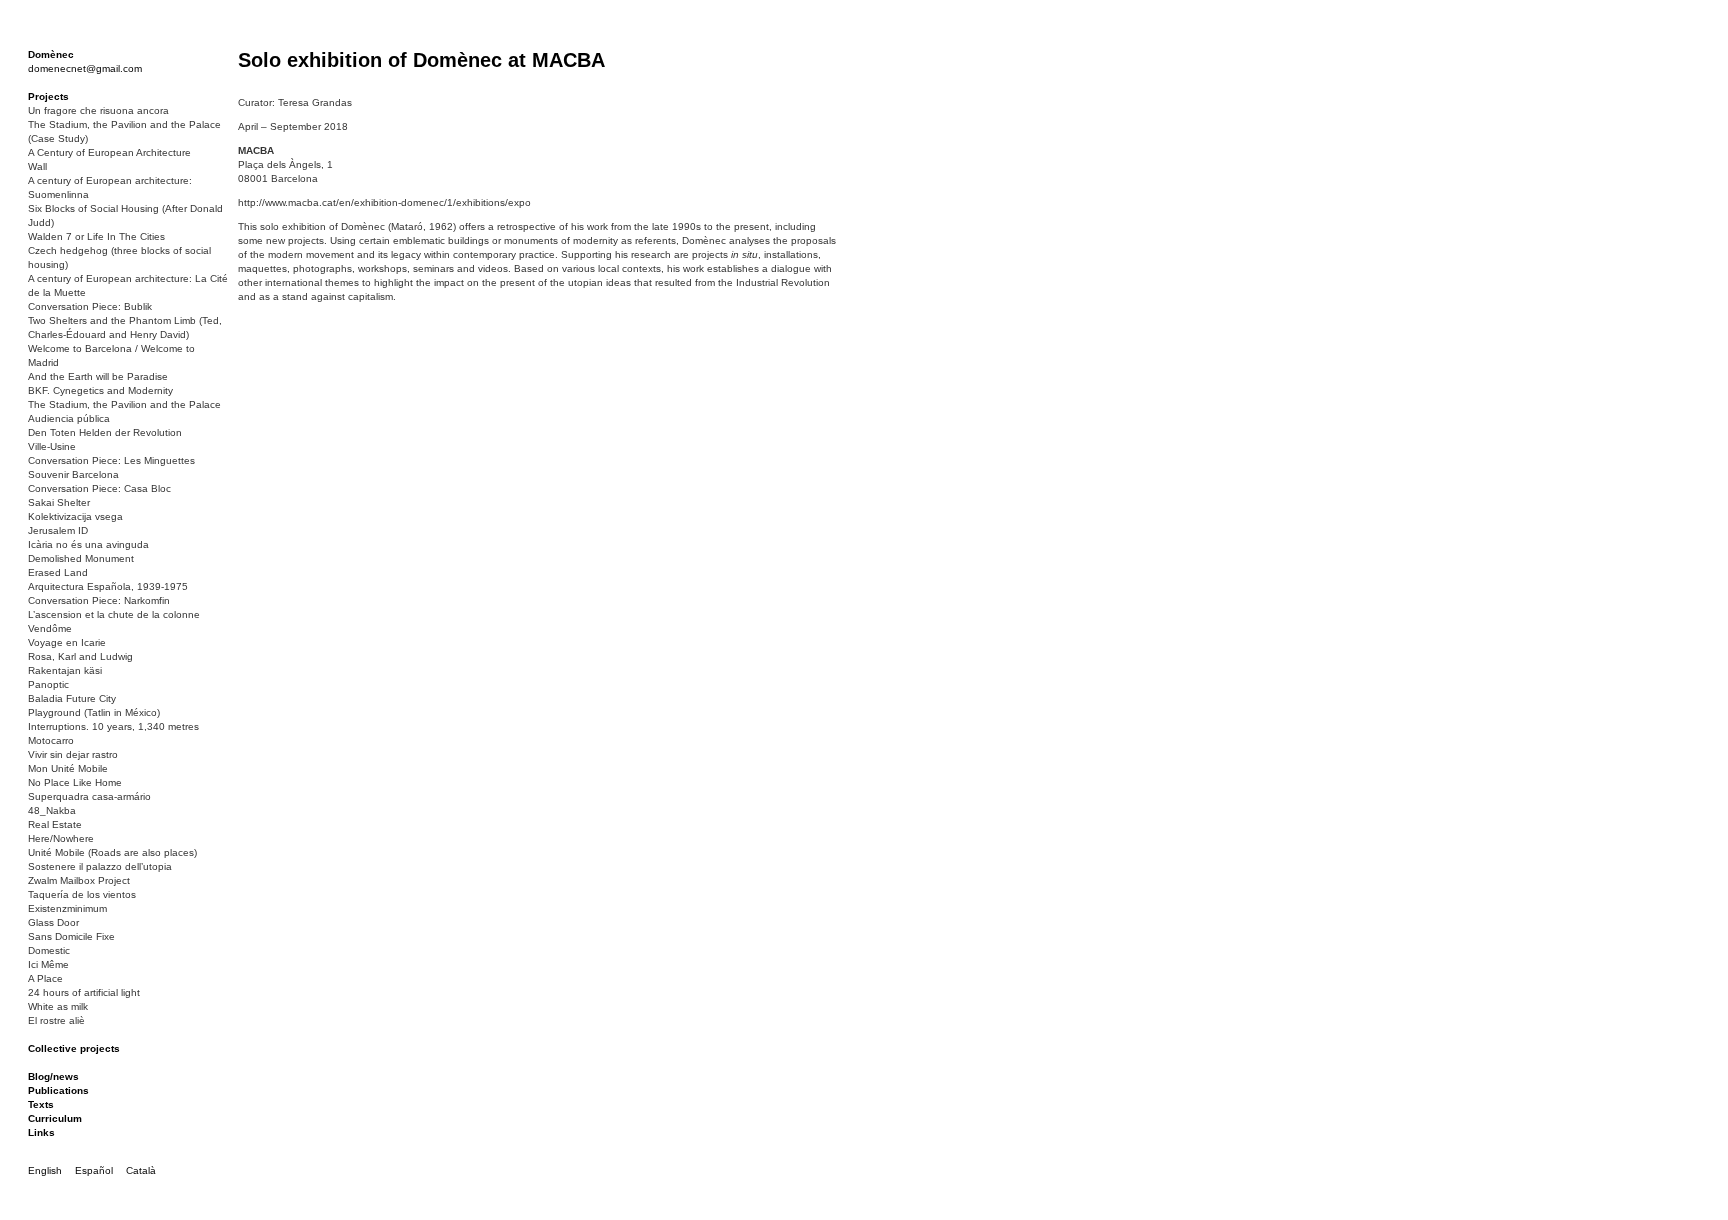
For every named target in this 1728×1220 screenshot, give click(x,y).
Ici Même (48, 964)
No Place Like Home (75, 782)
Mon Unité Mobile (68, 768)
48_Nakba (52, 810)
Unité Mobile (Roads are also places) (112, 852)
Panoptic (48, 684)
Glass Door (53, 922)
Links (41, 1132)
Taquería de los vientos (82, 894)
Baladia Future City (72, 698)
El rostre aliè (56, 1020)
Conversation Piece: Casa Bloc (99, 488)
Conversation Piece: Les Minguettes (111, 460)
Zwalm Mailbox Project (79, 880)
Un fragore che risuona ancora (98, 110)
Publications (58, 1090)
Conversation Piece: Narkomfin (99, 600)
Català (141, 1170)
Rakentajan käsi (65, 670)
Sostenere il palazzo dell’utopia (100, 866)
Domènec (51, 54)
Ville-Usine (52, 446)
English (45, 1170)
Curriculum (55, 1118)
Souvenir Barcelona (73, 474)
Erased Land (58, 572)
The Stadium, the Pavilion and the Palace (124, 404)
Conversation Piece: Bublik (90, 306)
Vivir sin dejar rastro (73, 754)
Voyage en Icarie (67, 642)
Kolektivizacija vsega (75, 516)
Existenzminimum (67, 908)
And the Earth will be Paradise (98, 376)
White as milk (58, 1006)
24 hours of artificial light (84, 992)
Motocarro (51, 740)
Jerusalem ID (58, 530)
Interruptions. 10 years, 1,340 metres (113, 726)
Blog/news (53, 1076)
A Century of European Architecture (109, 152)
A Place (45, 978)
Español (94, 1170)
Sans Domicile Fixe (71, 936)
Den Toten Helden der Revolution (105, 432)
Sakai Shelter (59, 502)
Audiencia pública (69, 418)
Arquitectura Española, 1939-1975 (108, 586)
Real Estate (55, 824)
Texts (41, 1104)
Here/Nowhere (61, 838)
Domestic (49, 950)
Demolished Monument (81, 558)
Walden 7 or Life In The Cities (96, 236)
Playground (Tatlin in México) (94, 712)
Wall (37, 166)
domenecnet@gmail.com (85, 68)
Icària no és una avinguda (88, 544)
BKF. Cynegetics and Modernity (100, 390)
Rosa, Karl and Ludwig (80, 656)
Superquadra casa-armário (89, 796)
